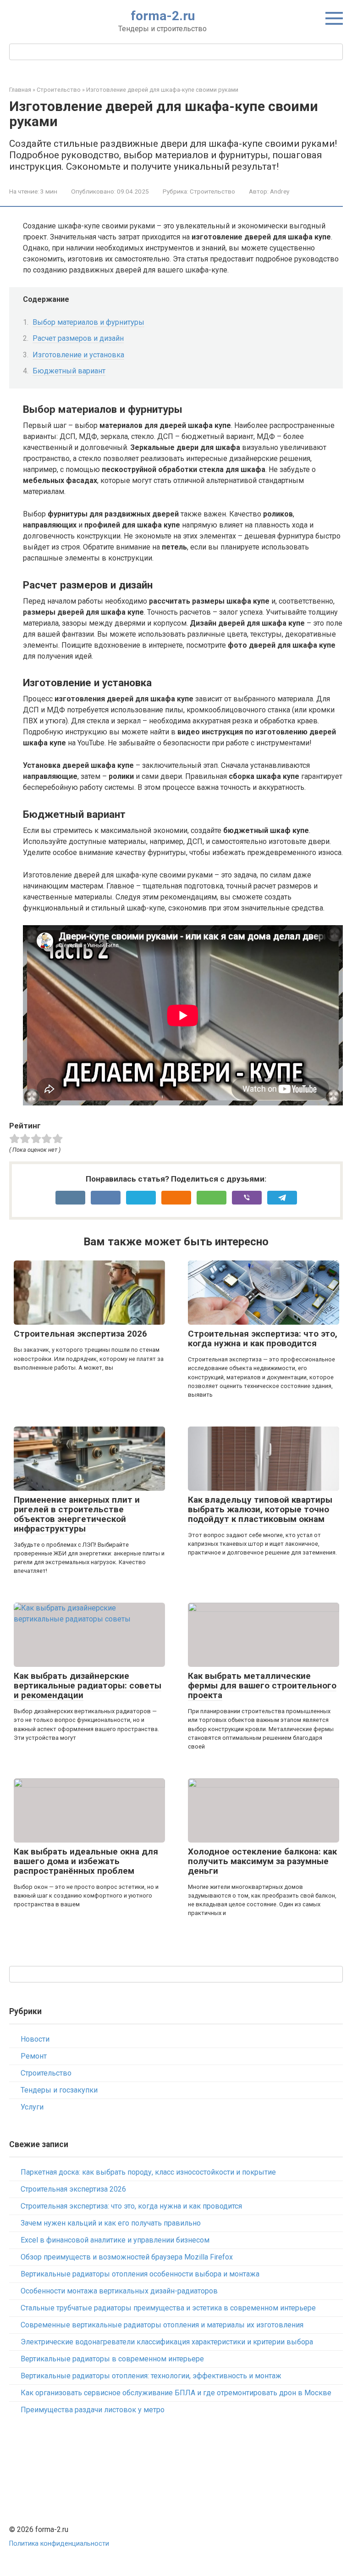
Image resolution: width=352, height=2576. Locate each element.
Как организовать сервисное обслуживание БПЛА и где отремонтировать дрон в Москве (176, 2393)
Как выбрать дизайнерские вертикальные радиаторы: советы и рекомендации (88, 1685)
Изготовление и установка (78, 355)
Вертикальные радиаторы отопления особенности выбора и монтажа (140, 2274)
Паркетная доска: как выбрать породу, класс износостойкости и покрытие (148, 2172)
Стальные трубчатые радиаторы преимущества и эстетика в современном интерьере (168, 2308)
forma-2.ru (163, 16)
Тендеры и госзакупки (59, 2090)
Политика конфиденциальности (59, 2544)
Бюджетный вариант (69, 371)
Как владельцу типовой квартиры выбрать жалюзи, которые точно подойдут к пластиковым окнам (260, 1509)
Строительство (212, 191)
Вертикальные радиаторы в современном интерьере (112, 2359)
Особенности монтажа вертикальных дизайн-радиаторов (119, 2291)
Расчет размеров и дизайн (78, 338)
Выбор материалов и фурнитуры (88, 322)
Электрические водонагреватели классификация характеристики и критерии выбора (167, 2342)
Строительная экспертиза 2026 (80, 1334)
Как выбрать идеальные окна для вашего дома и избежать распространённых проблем (86, 1861)
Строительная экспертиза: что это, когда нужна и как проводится (263, 1338)
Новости (35, 2039)
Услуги (32, 2107)
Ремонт (34, 2056)
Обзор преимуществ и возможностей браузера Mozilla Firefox (127, 2257)
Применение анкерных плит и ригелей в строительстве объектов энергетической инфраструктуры (77, 1514)
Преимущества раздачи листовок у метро (93, 2410)
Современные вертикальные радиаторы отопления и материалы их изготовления (162, 2325)
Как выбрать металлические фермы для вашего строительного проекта (262, 1685)
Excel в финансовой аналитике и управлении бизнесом (115, 2240)
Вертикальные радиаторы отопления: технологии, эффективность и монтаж (151, 2376)
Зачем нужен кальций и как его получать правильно (111, 2223)
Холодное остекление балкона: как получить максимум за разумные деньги (262, 1861)
